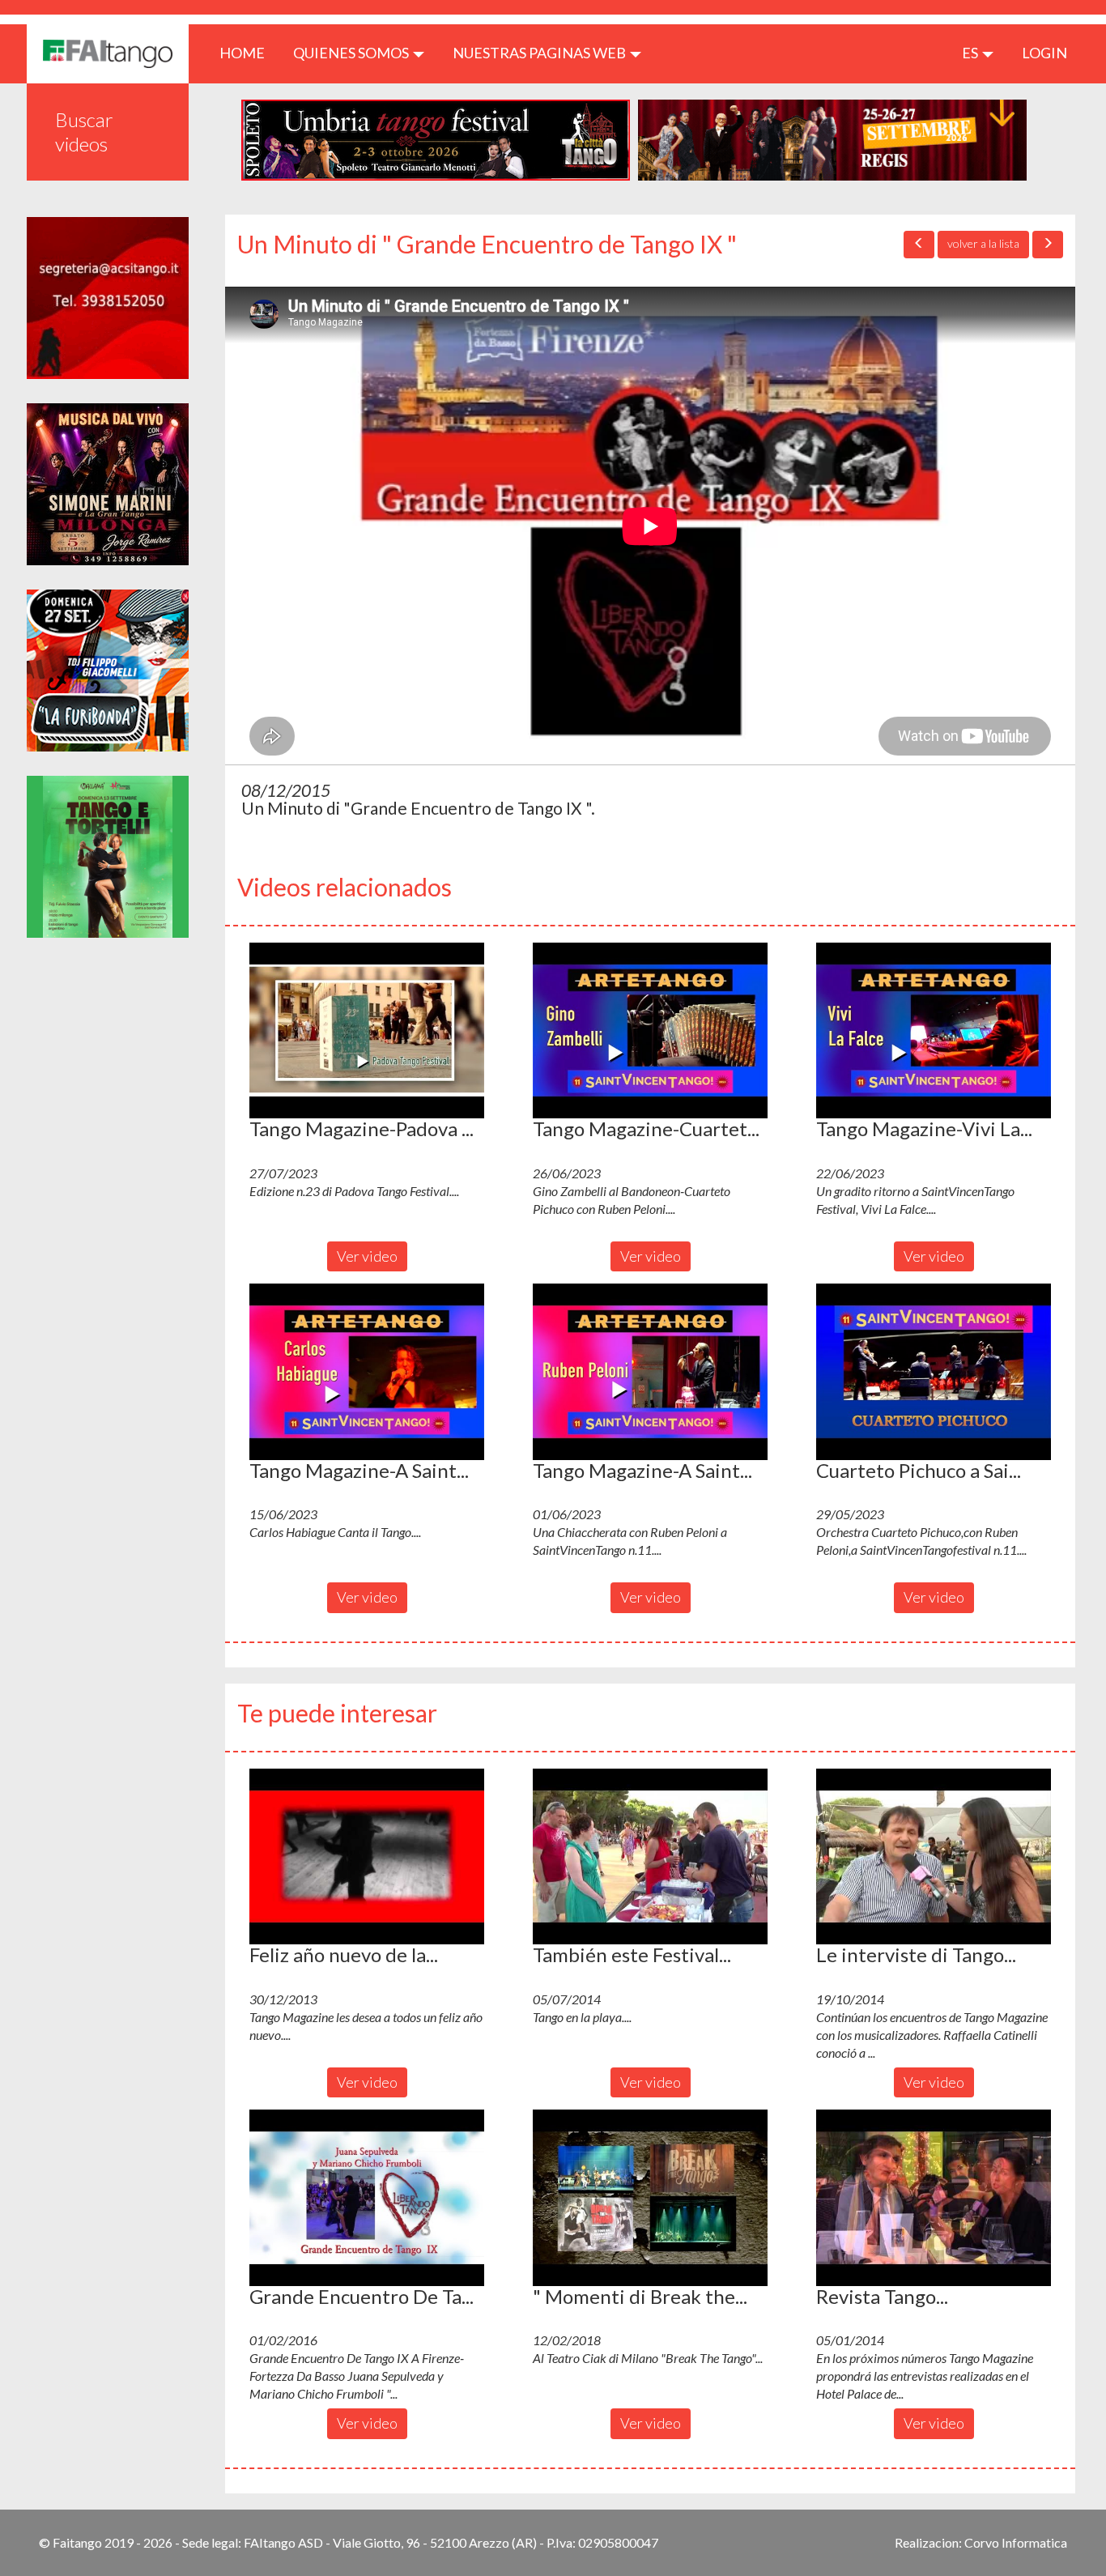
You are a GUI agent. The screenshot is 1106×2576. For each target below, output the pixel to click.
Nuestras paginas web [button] (540, 53)
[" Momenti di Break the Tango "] (650, 2198)
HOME (248, 52)
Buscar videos (84, 132)
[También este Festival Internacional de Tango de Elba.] (650, 1857)
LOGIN (1044, 53)
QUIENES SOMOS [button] (352, 53)
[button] (367, 1031)
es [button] (971, 53)
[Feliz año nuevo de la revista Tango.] (367, 1857)
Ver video (367, 1256)
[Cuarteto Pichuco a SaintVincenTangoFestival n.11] (934, 1372)
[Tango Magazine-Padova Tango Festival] (367, 1031)
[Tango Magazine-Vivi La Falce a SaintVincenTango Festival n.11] (934, 1031)
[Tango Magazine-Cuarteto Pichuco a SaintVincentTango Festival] (650, 1031)
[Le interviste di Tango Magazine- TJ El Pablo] (934, 1857)
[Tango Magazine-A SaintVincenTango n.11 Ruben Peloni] (650, 1372)
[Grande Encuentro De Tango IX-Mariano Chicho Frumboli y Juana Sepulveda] (367, 2198)
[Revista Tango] (934, 2198)
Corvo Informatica (1016, 2542)
